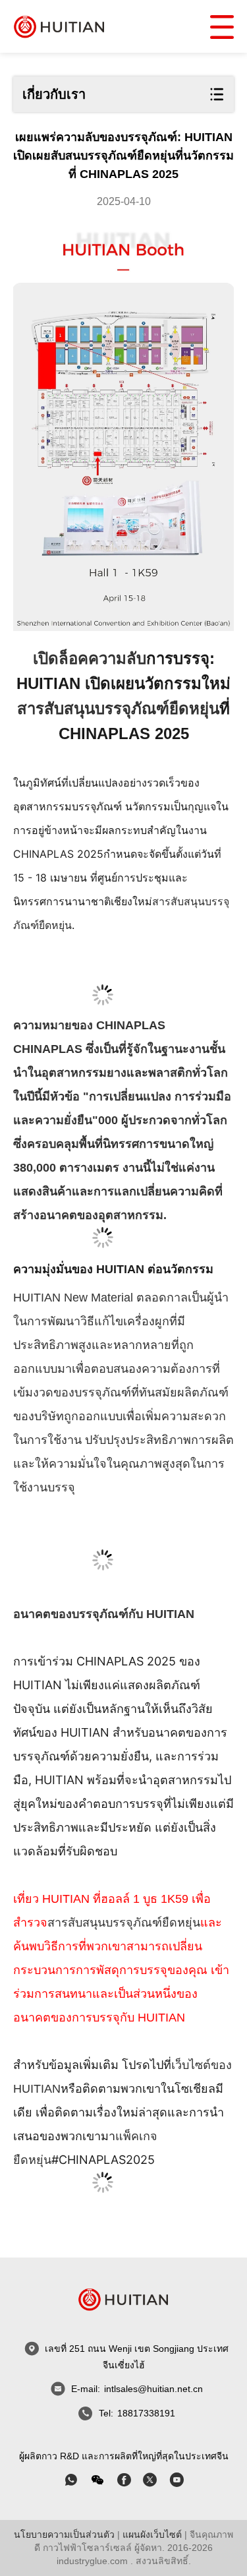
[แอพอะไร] (71, 2480)
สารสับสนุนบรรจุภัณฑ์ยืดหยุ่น (118, 708)
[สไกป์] (124, 2480)
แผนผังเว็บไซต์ (152, 2534)
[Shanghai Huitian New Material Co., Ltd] (59, 26)
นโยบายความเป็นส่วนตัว (64, 2534)
